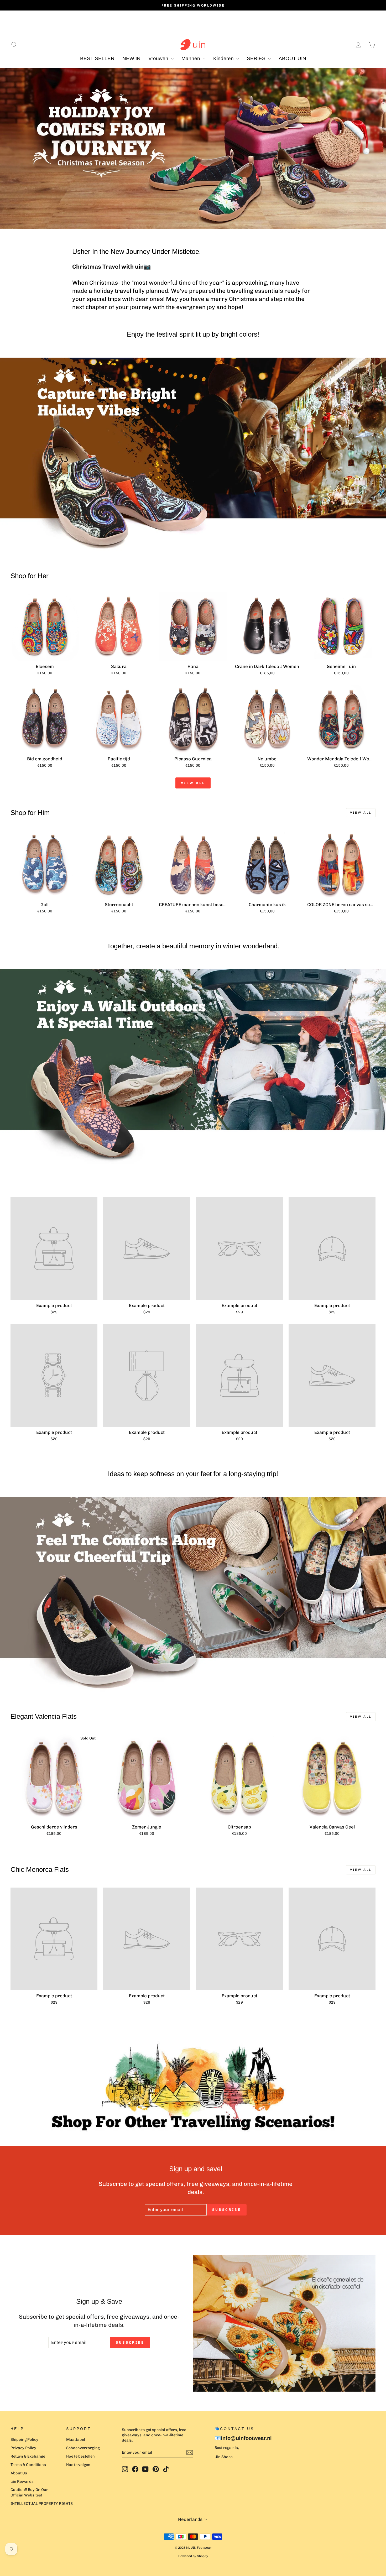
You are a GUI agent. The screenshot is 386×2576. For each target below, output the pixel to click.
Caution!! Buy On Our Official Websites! (29, 2492)
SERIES (257, 58)
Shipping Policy (24, 2439)
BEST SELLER (97, 58)
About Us (19, 2473)
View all (193, 783)
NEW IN (131, 58)
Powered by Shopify (193, 2556)
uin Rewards (22, 2481)
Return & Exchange (28, 2456)
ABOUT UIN (292, 58)
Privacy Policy (23, 2448)
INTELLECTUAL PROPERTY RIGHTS (42, 2504)
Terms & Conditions (28, 2465)
